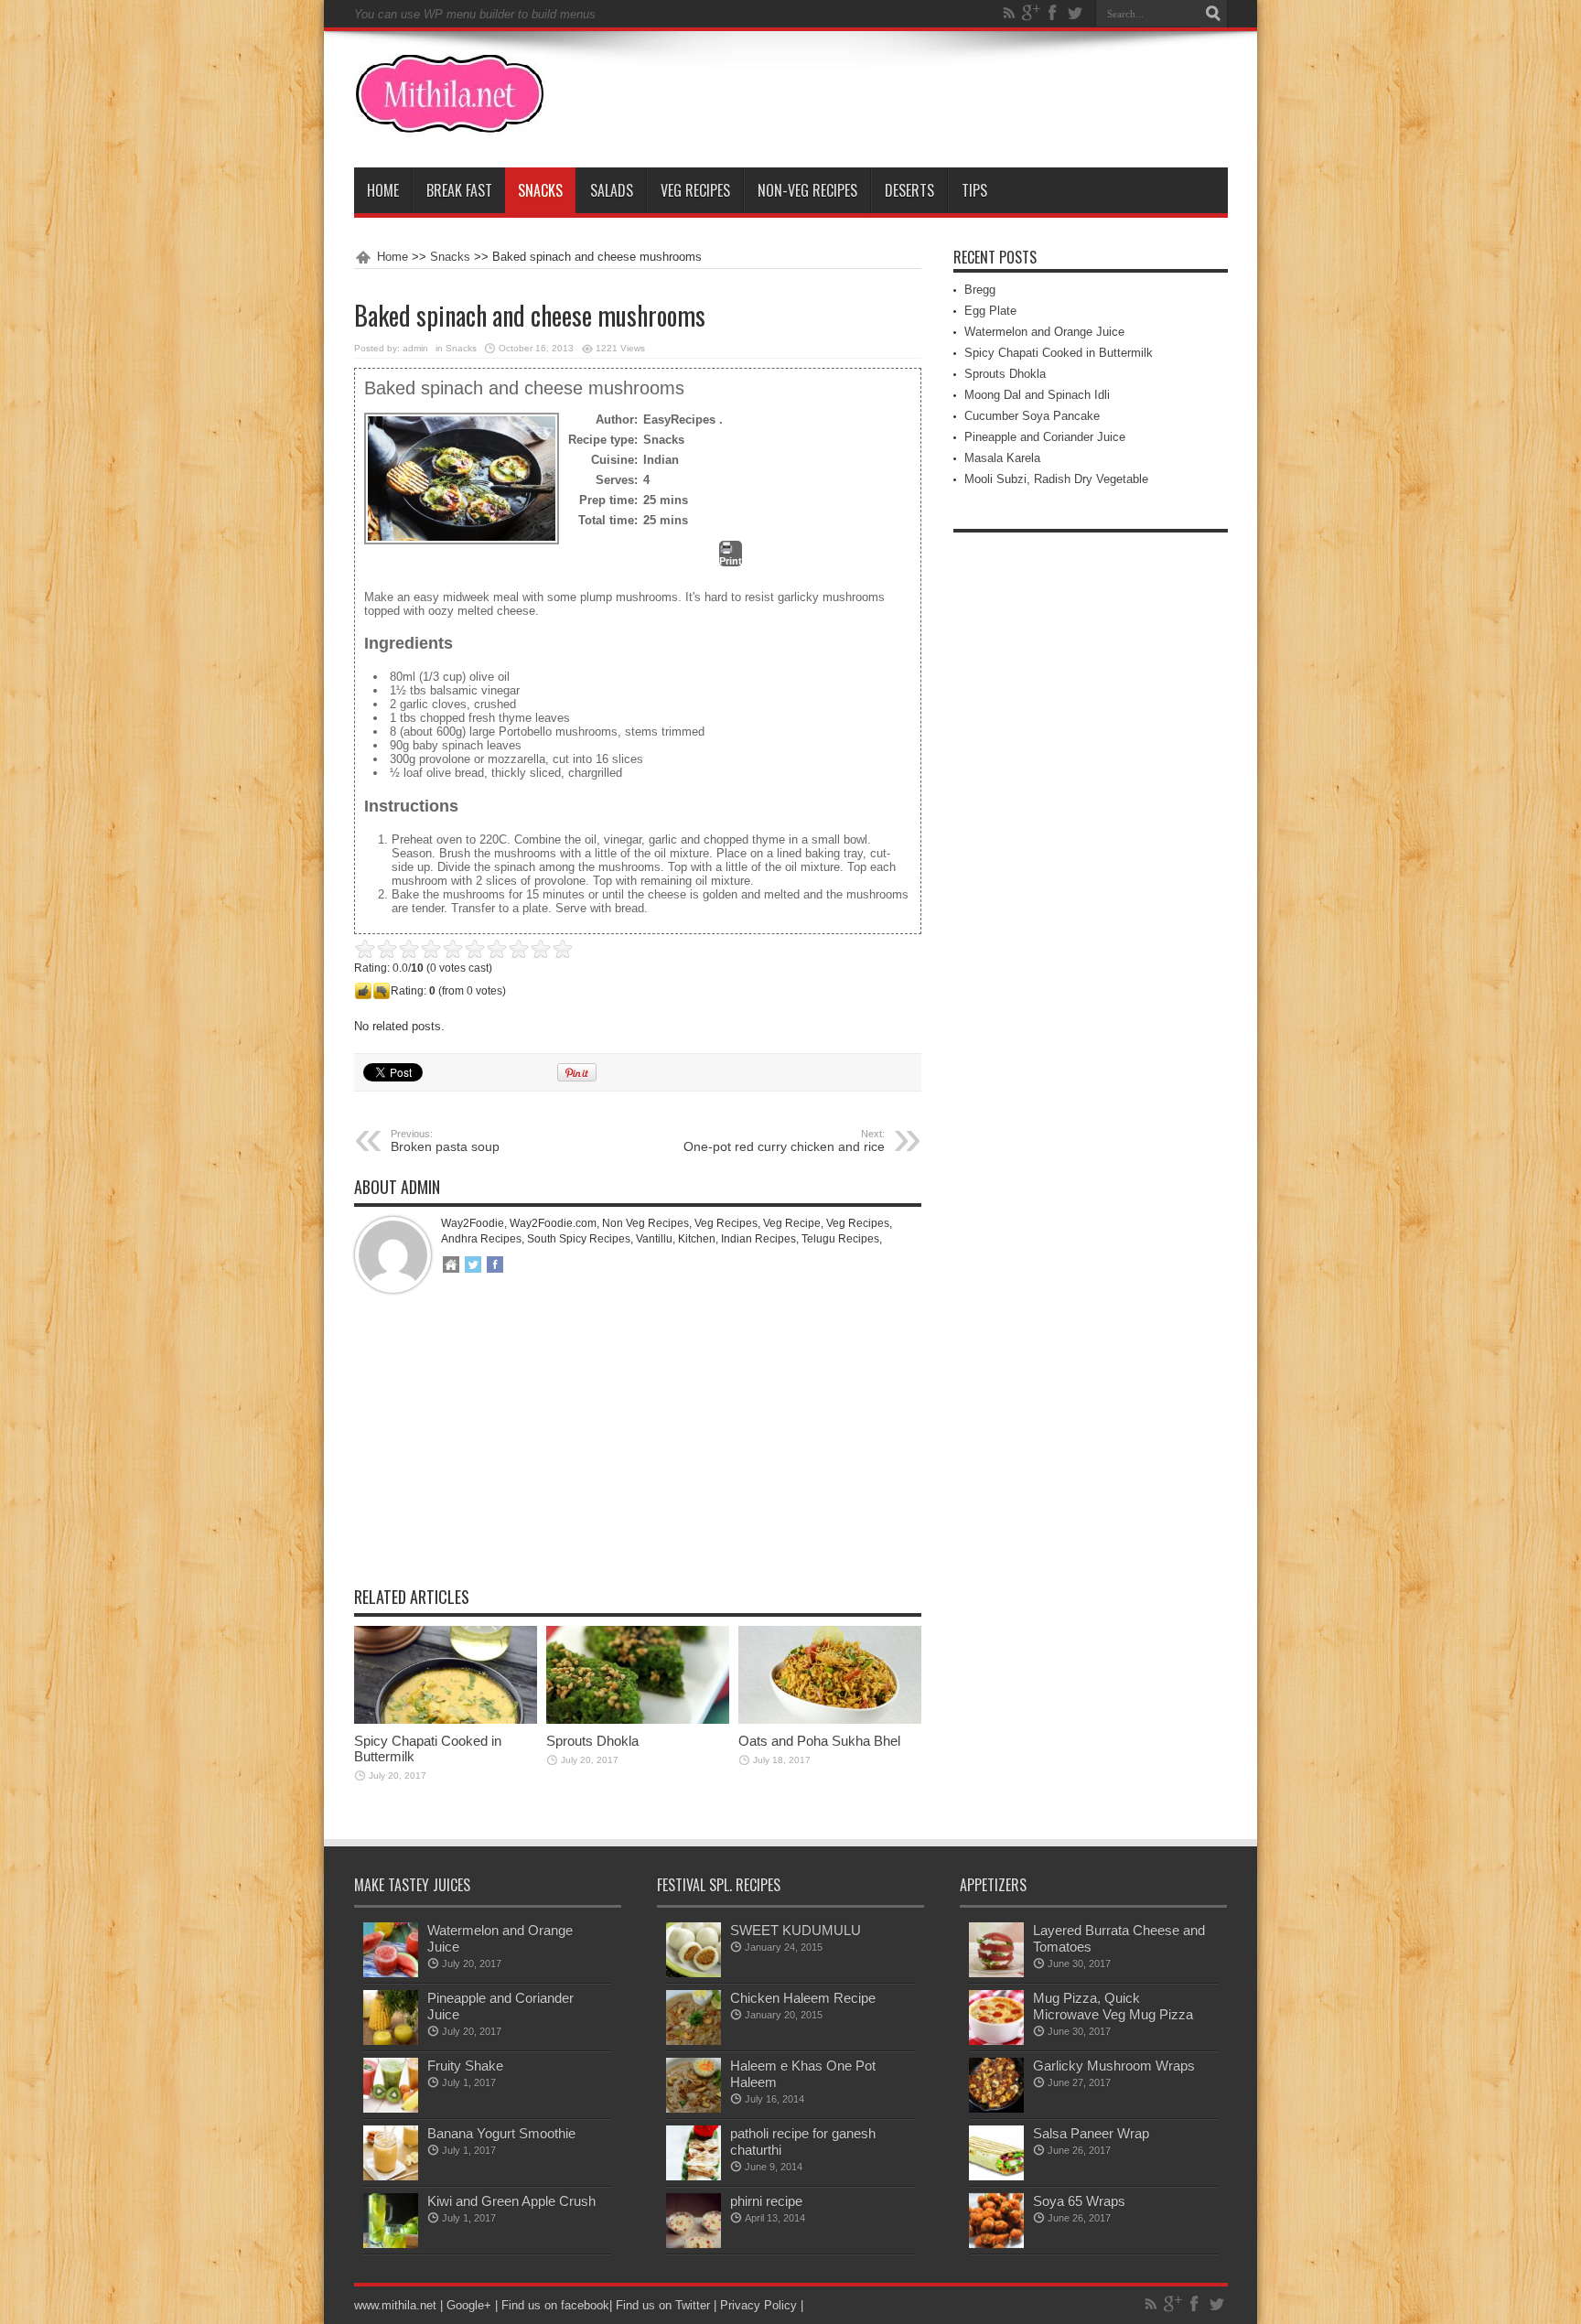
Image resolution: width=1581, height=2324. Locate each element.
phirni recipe (766, 2201)
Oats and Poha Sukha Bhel (819, 1741)
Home (383, 190)
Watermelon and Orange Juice (1044, 332)
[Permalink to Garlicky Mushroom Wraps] (996, 2109)
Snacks (540, 190)
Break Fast (459, 190)
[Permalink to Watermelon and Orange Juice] (391, 1973)
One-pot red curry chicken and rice (784, 1141)
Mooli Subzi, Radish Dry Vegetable (1056, 479)
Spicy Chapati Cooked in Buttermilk (1059, 353)
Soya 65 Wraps (1079, 2201)
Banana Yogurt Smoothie (501, 2133)
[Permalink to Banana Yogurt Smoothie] (391, 2176)
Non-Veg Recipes (807, 190)
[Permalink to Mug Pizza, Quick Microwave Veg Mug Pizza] (996, 2041)
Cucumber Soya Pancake (1032, 416)
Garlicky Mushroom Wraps (1114, 2066)
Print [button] (731, 561)
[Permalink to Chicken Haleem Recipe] (694, 2041)
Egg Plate (990, 311)
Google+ (469, 2305)
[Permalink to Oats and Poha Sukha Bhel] (830, 1720)
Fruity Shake (465, 2066)
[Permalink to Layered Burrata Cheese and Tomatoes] (996, 1973)
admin (415, 348)
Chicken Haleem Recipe (803, 1998)
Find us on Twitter (663, 2305)
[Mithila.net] (450, 122)
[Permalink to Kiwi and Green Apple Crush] (391, 2244)
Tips (974, 190)
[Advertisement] (638, 1454)
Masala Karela (1002, 458)
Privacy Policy (758, 2305)
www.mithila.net (395, 2305)
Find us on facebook (555, 2305)
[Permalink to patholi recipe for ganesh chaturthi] (694, 2176)
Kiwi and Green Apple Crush (511, 2201)
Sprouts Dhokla (592, 1741)
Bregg (980, 290)
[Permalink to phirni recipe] (694, 2244)
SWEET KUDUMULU (796, 1930)
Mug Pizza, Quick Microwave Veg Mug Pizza (1113, 2006)
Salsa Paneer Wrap (1091, 2133)
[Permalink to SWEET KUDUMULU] (694, 1973)
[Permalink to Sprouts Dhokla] (638, 1720)
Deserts (909, 190)
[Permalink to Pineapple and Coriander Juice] (391, 2041)
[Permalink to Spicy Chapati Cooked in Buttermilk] (446, 1720)
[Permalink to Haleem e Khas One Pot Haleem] (694, 2109)
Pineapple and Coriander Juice (1045, 437)
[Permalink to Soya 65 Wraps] (996, 2244)
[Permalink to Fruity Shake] (391, 2109)
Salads (612, 190)
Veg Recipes (695, 190)
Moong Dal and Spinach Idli (1037, 395)
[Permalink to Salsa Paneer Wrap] (996, 2176)
